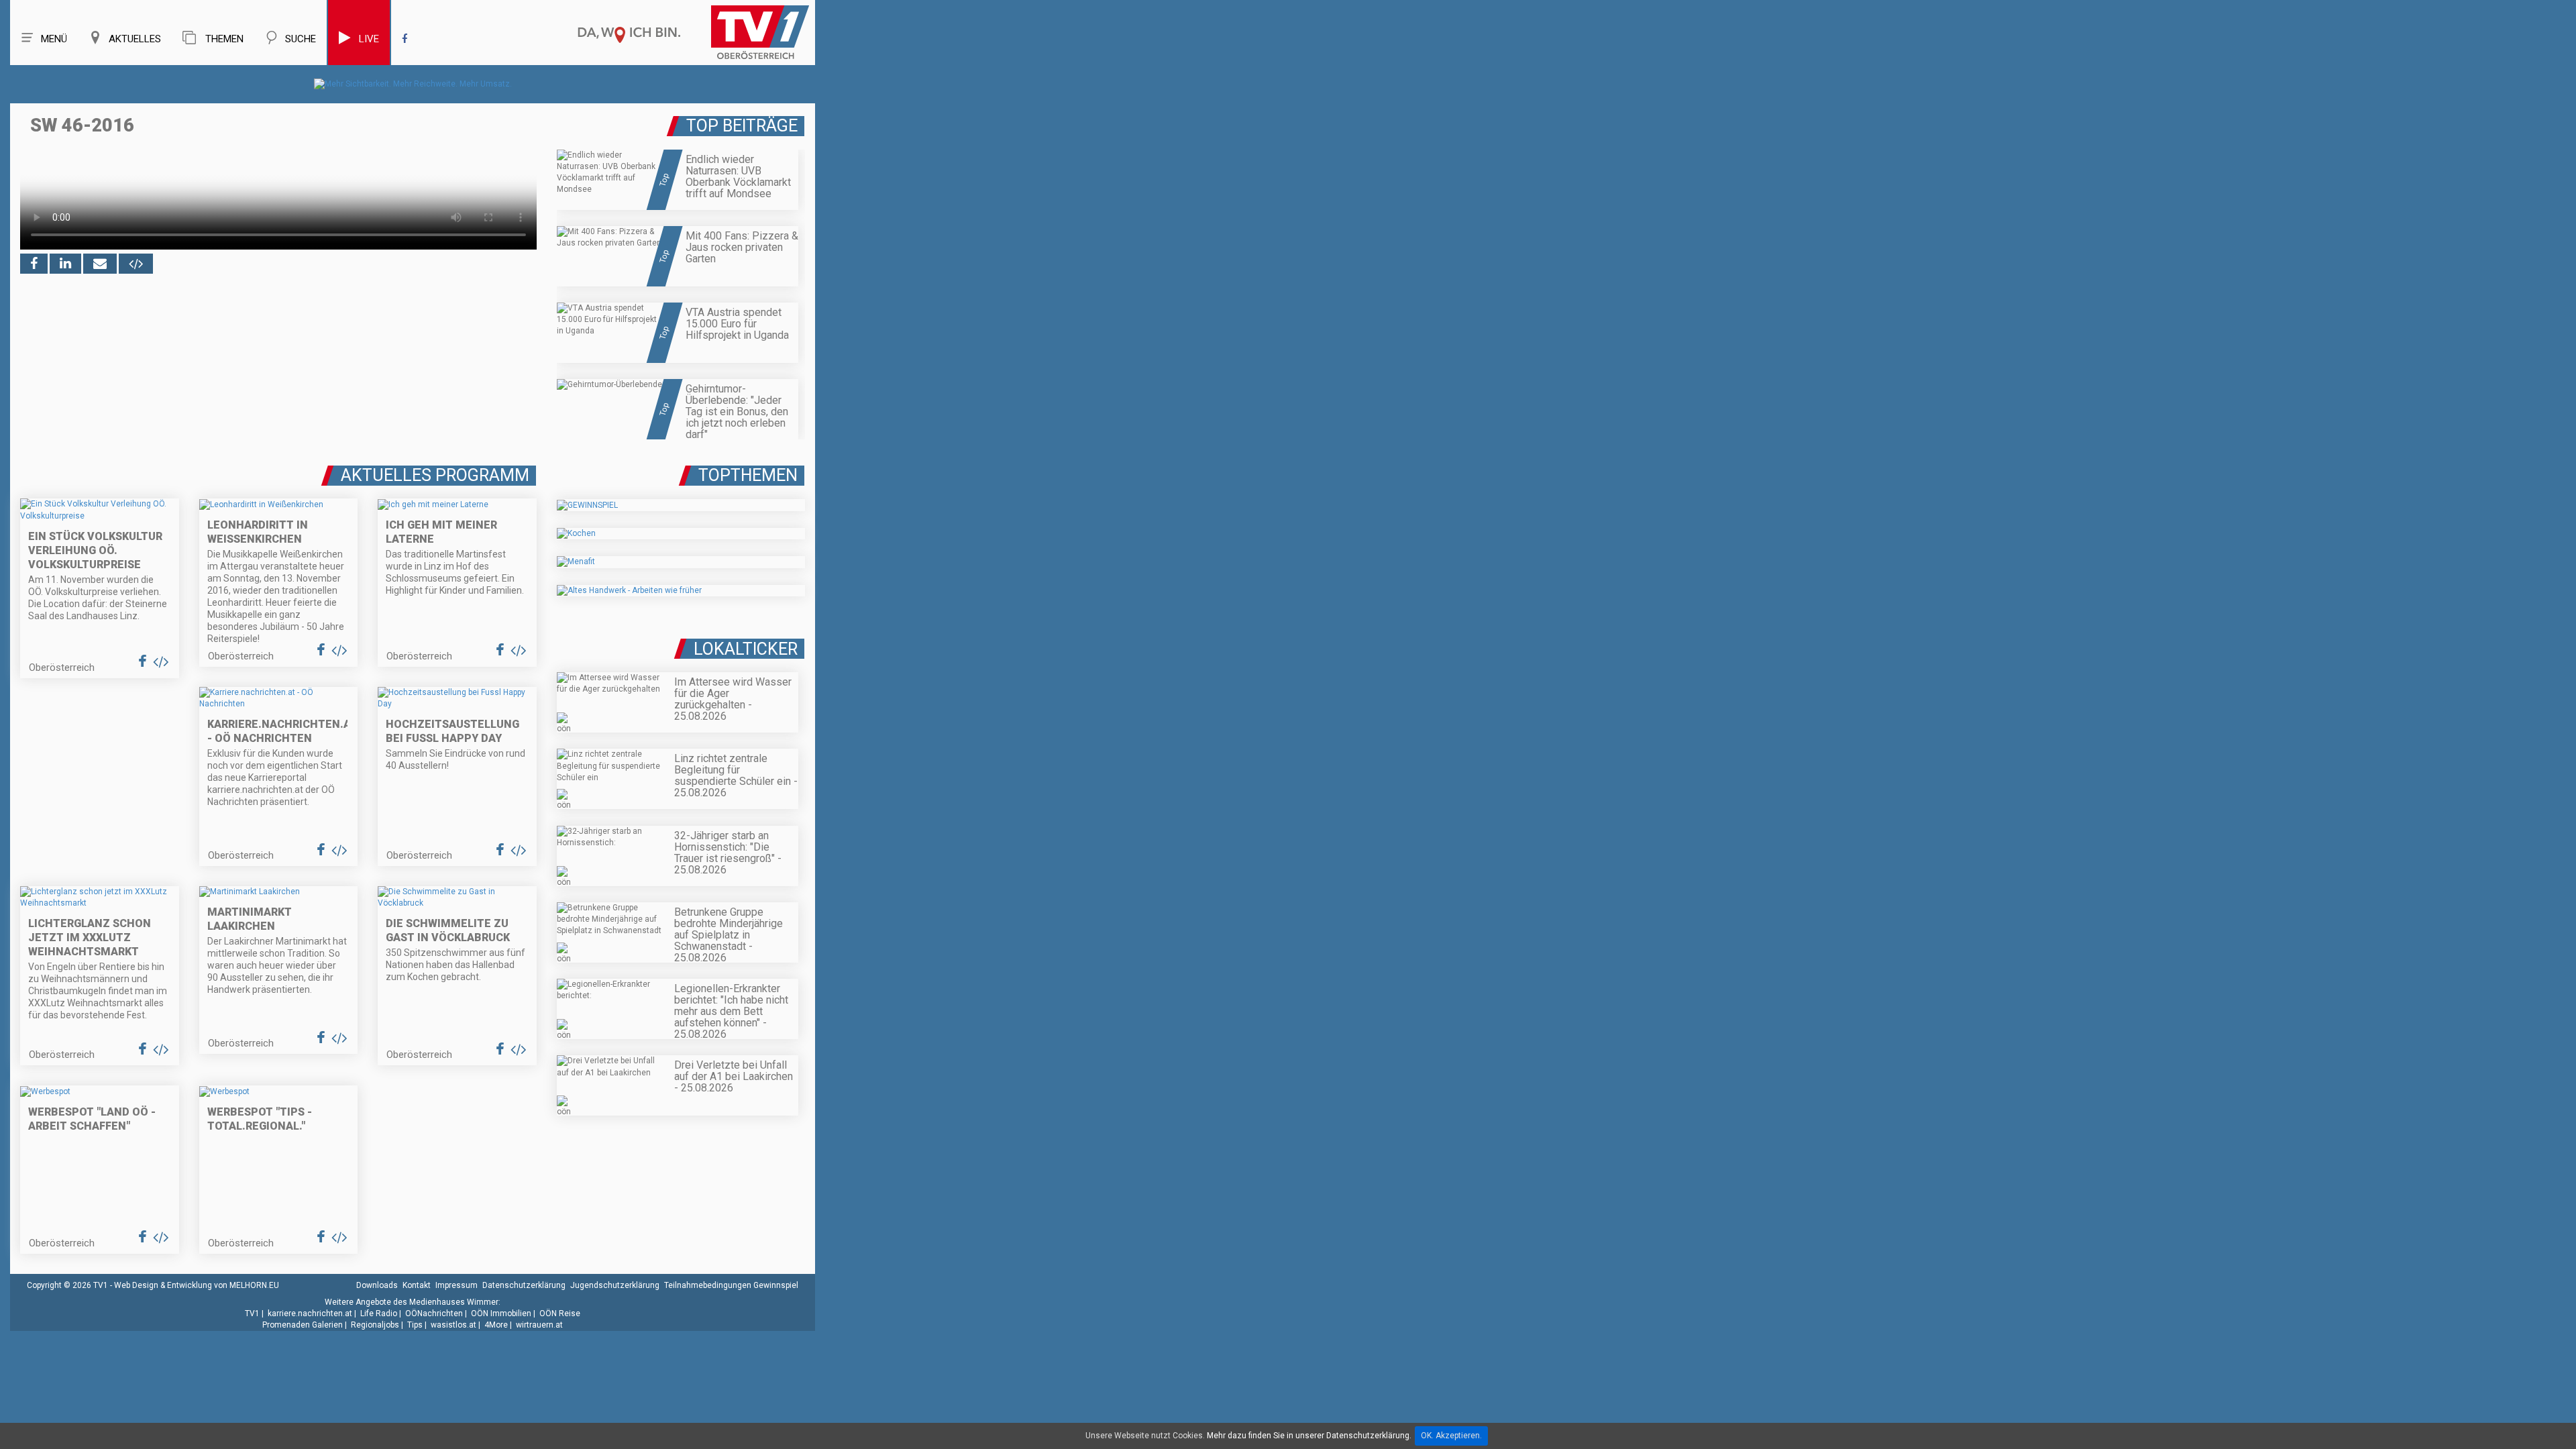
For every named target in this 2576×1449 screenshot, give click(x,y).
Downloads (377, 1285)
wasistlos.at (453, 1325)
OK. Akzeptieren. (1451, 1436)
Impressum (457, 1285)
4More (496, 1325)
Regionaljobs (375, 1325)
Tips (415, 1325)
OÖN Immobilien (501, 1313)
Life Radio (379, 1313)
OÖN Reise (560, 1313)
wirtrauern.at (539, 1325)
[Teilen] (100, 264)
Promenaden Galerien (303, 1325)
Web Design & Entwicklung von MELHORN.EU (197, 1285)
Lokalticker (746, 649)
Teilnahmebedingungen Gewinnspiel (731, 1285)
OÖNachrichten (434, 1313)
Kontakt (417, 1285)
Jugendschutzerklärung (615, 1285)
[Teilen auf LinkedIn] (65, 264)
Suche (301, 39)
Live (369, 39)
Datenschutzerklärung (524, 1285)
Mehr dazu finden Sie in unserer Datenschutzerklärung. (1309, 1436)
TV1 (252, 1313)
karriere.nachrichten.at (310, 1313)
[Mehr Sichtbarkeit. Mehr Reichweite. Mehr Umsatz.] (413, 84)
